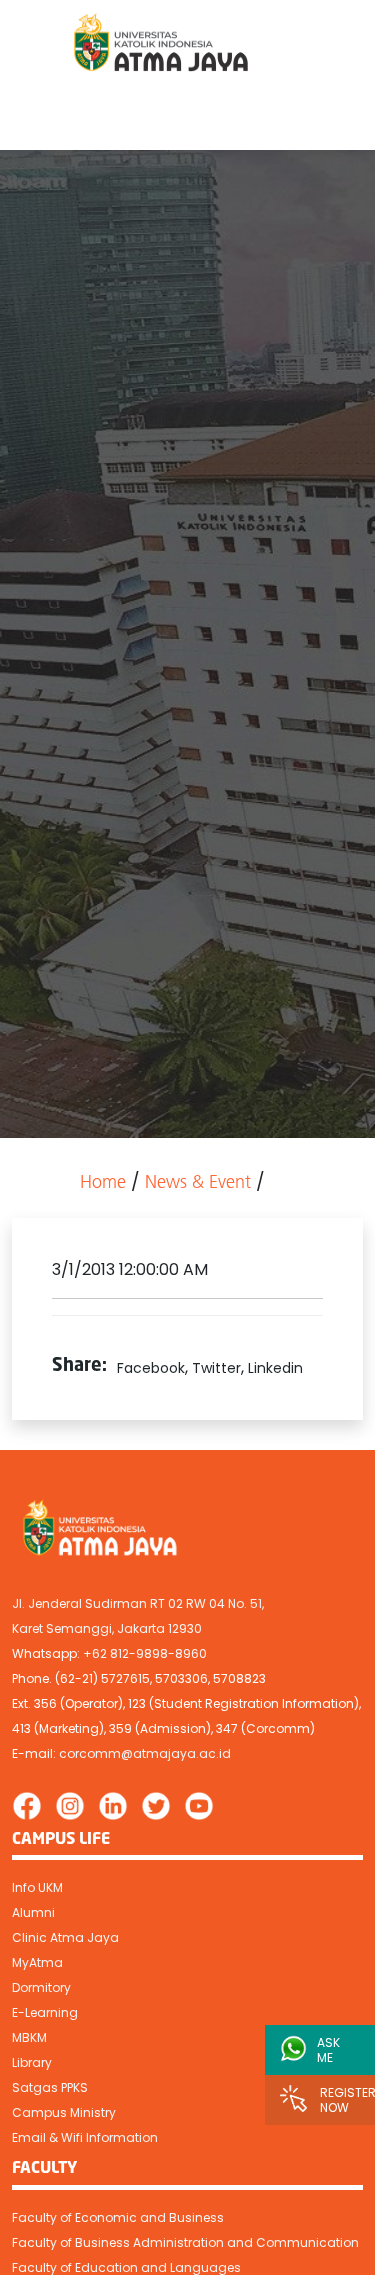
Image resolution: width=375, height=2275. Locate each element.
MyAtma (37, 1962)
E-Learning (45, 2012)
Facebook (151, 1368)
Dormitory (41, 1987)
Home (103, 1184)
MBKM (29, 2037)
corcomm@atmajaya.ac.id (145, 1753)
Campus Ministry (64, 2112)
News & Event (198, 1184)
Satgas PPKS (50, 2087)
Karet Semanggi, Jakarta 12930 (107, 1628)
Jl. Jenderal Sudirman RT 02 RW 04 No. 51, (138, 1603)
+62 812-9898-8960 (145, 1653)
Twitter (216, 1368)
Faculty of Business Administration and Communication (185, 2242)
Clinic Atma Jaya (65, 1937)
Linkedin (275, 1368)
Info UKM (37, 1887)
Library (32, 2062)
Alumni (33, 1912)
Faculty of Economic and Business (118, 2217)
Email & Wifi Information (85, 2137)
